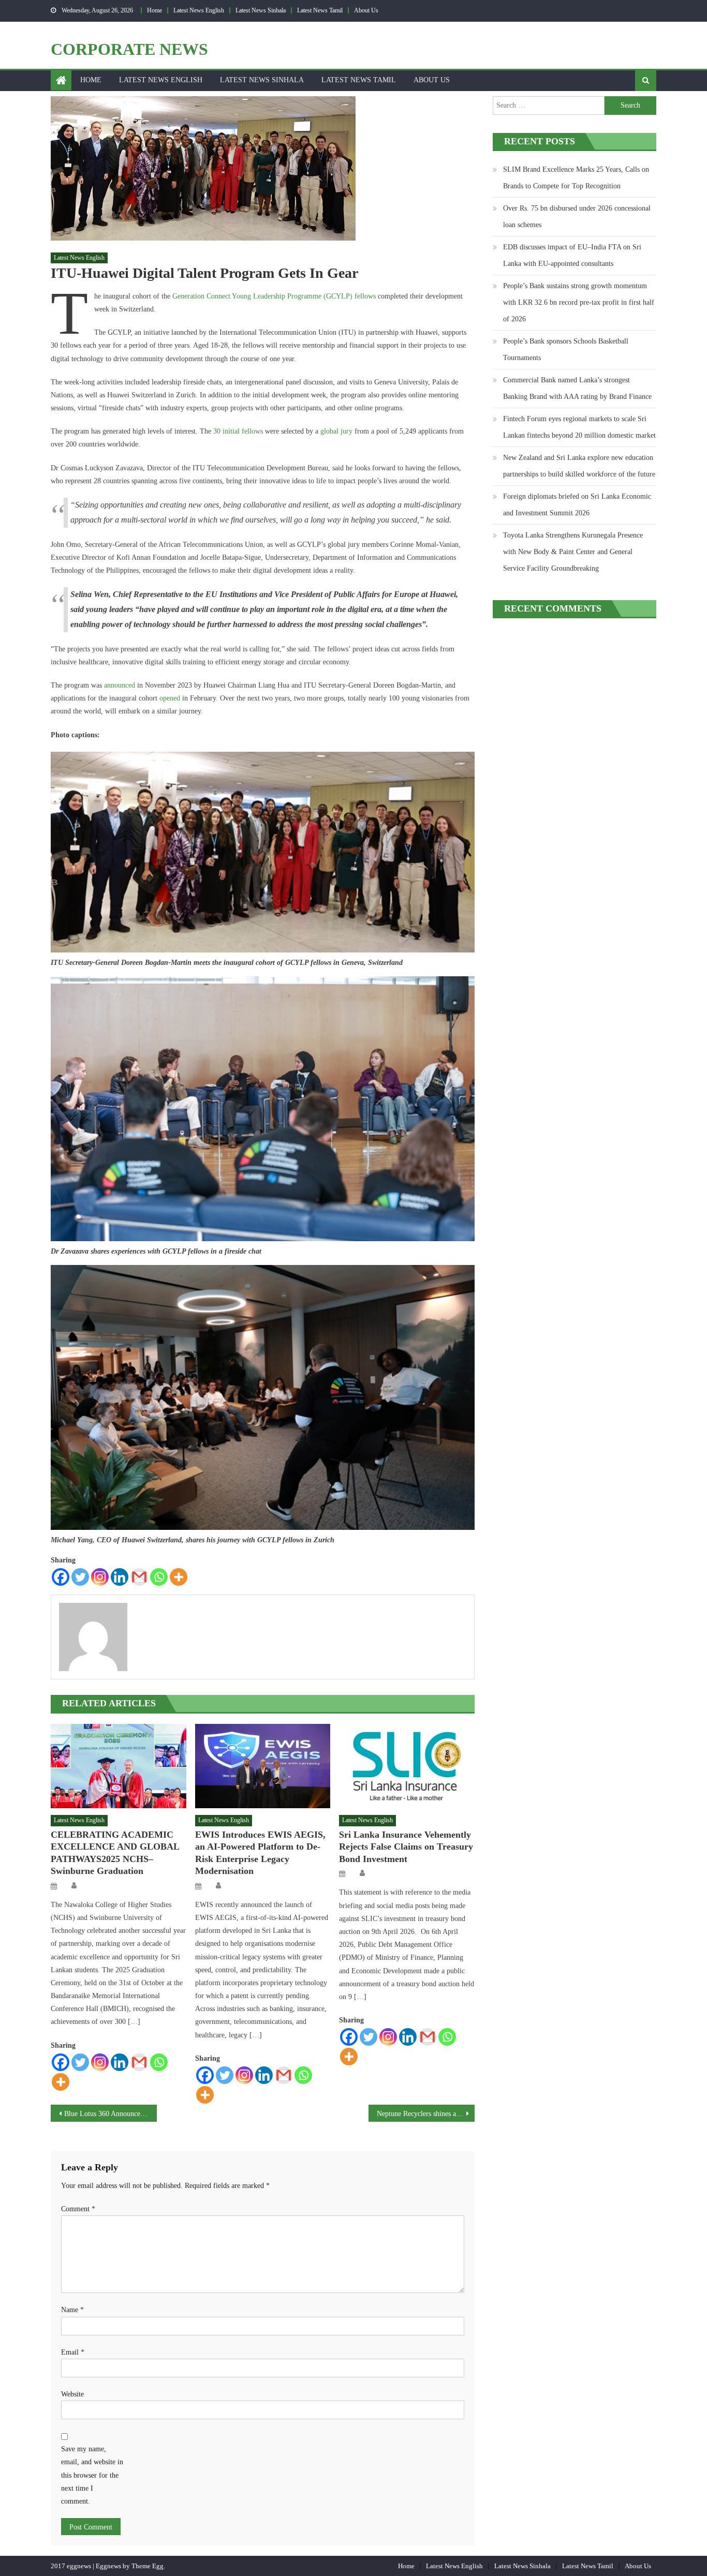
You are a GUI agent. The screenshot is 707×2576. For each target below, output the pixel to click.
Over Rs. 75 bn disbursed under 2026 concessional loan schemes (577, 217)
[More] (179, 1577)
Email (73, 2352)
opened (170, 698)
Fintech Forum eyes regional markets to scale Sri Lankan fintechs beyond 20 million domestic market (579, 427)
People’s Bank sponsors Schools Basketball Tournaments (566, 349)
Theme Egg (148, 2566)
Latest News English (199, 10)
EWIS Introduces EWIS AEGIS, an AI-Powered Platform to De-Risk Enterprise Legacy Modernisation (260, 1853)
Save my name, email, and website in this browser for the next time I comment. (92, 2475)
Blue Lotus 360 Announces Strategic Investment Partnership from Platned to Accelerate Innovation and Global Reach (111, 2114)
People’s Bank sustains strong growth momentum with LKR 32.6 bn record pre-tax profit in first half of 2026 (579, 302)
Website (72, 2394)
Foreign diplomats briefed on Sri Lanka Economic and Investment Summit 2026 (577, 505)
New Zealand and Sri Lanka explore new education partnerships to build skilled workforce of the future (579, 466)
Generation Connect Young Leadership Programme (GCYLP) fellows (274, 296)
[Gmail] (139, 1577)
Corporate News (129, 49)
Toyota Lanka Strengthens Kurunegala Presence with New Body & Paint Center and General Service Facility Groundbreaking (573, 552)
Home (154, 10)
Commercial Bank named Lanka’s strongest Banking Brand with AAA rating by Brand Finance (577, 388)
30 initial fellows (238, 431)
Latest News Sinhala (261, 10)
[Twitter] (80, 1577)
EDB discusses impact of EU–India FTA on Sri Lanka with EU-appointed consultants (572, 255)
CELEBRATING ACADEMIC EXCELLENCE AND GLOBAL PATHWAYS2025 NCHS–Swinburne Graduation (115, 1853)
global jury (336, 431)
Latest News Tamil (320, 10)
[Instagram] (100, 1577)
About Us (366, 10)
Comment (78, 2209)
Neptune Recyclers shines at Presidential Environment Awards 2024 (426, 2114)
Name (72, 2310)
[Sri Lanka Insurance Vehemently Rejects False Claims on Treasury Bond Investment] (407, 1766)
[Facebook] (61, 1577)
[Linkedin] (120, 1577)
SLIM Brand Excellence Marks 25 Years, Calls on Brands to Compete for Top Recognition (576, 178)
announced (120, 685)
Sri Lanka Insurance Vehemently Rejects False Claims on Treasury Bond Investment (406, 1847)
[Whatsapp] (159, 1577)
